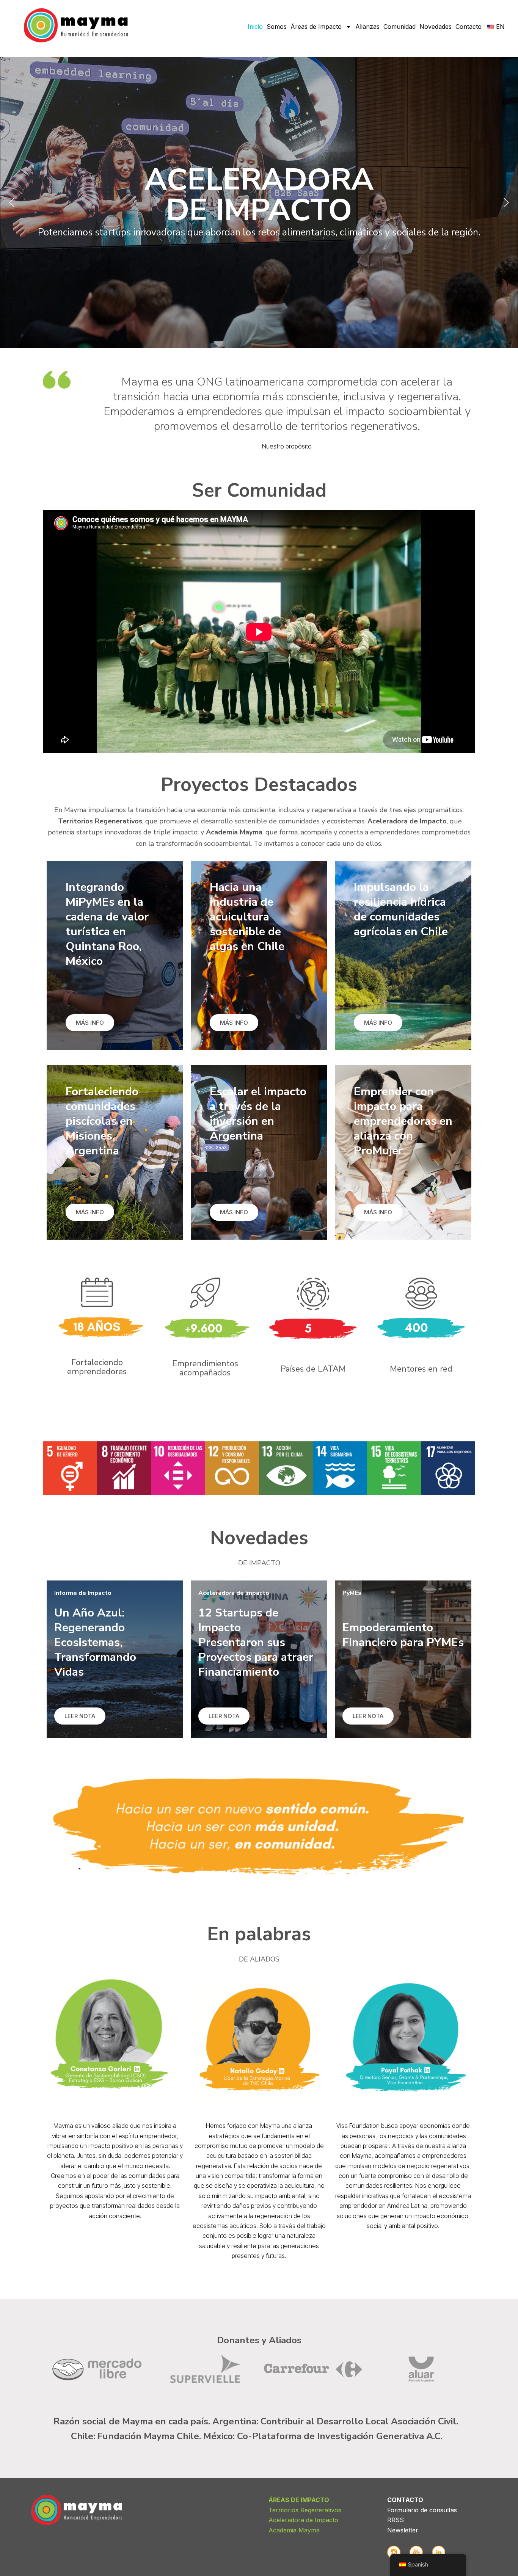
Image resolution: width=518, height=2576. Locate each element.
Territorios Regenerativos (305, 2510)
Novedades (436, 27)
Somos (277, 27)
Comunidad (399, 27)
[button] (259, 202)
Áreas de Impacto (316, 27)
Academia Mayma (294, 2530)
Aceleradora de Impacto (303, 2520)
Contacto (469, 27)
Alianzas (367, 27)
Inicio (255, 27)
